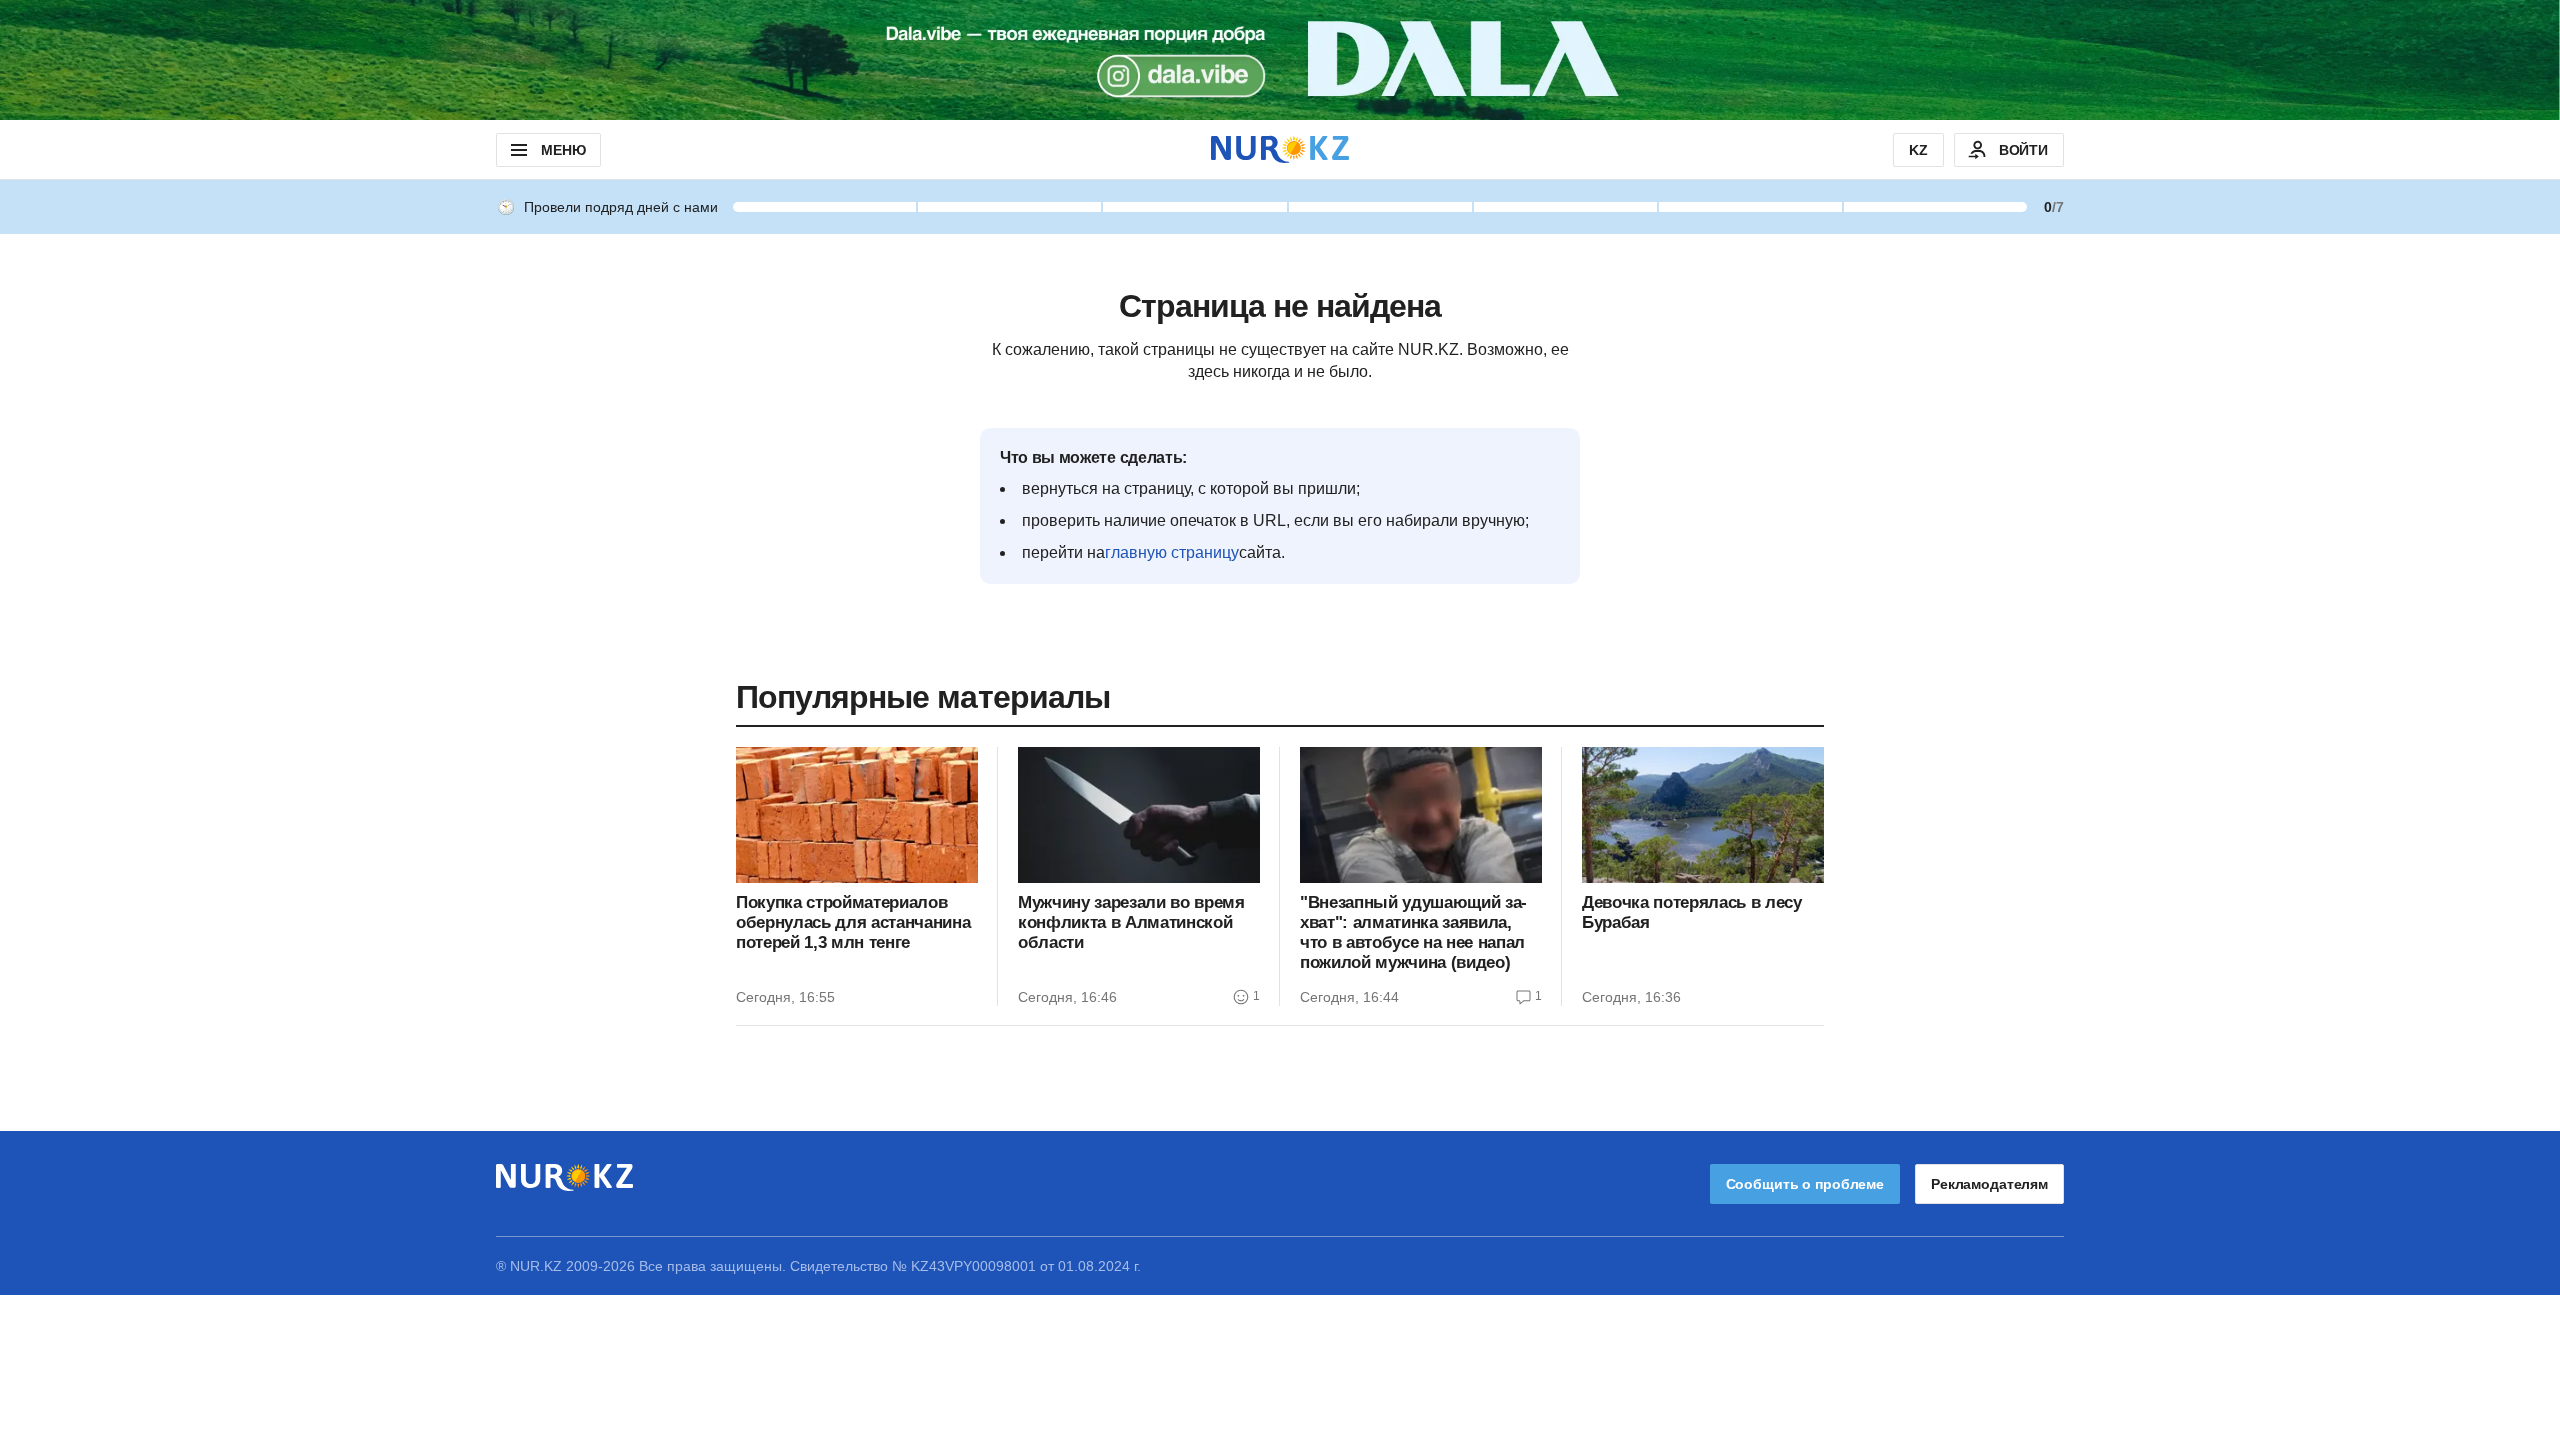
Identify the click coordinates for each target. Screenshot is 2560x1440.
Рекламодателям (1989, 1184)
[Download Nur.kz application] (1280, 60)
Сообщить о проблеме (1805, 1184)
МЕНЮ (563, 150)
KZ (1918, 150)
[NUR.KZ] (1280, 149)
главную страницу (1172, 552)
